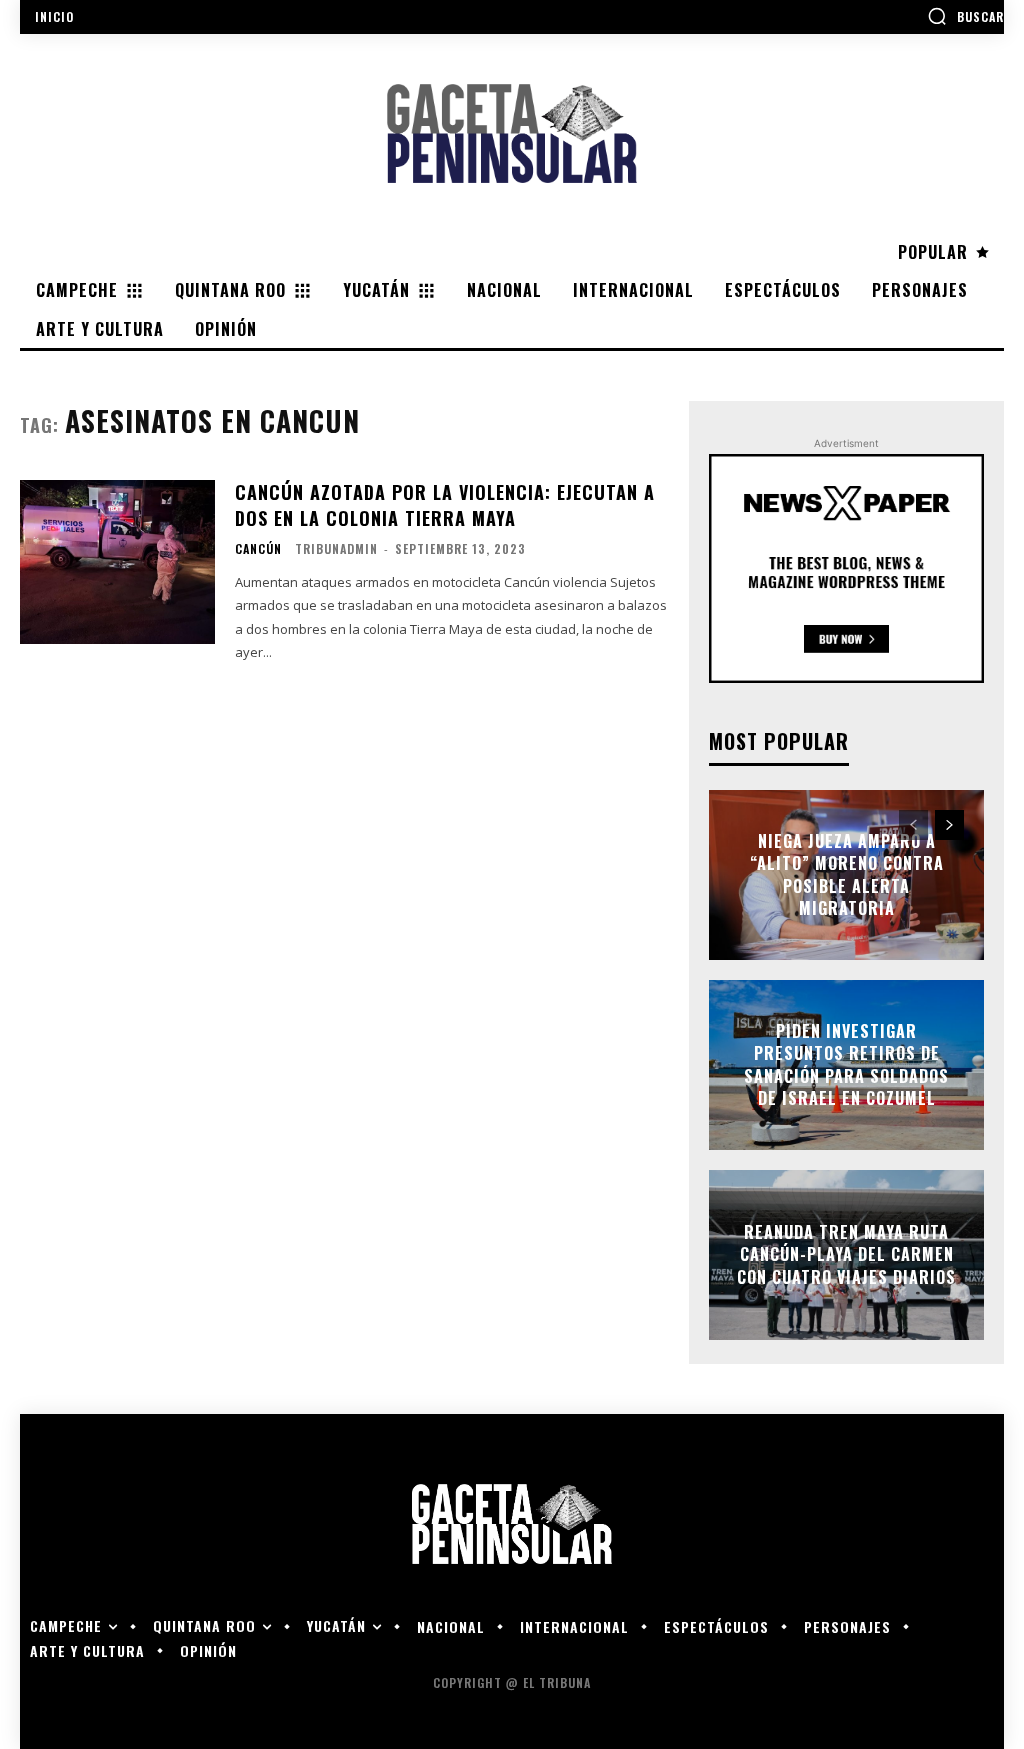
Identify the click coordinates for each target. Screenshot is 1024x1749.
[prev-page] (913, 825)
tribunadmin (336, 548)
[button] (965, 16)
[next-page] (949, 825)
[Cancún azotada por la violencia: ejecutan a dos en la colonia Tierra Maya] (117, 562)
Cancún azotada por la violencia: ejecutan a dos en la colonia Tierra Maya (445, 504)
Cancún (258, 549)
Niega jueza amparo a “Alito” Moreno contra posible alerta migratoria (847, 874)
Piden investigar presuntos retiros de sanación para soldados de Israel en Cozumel (846, 1064)
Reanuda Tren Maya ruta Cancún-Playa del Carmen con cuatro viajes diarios (846, 1254)
